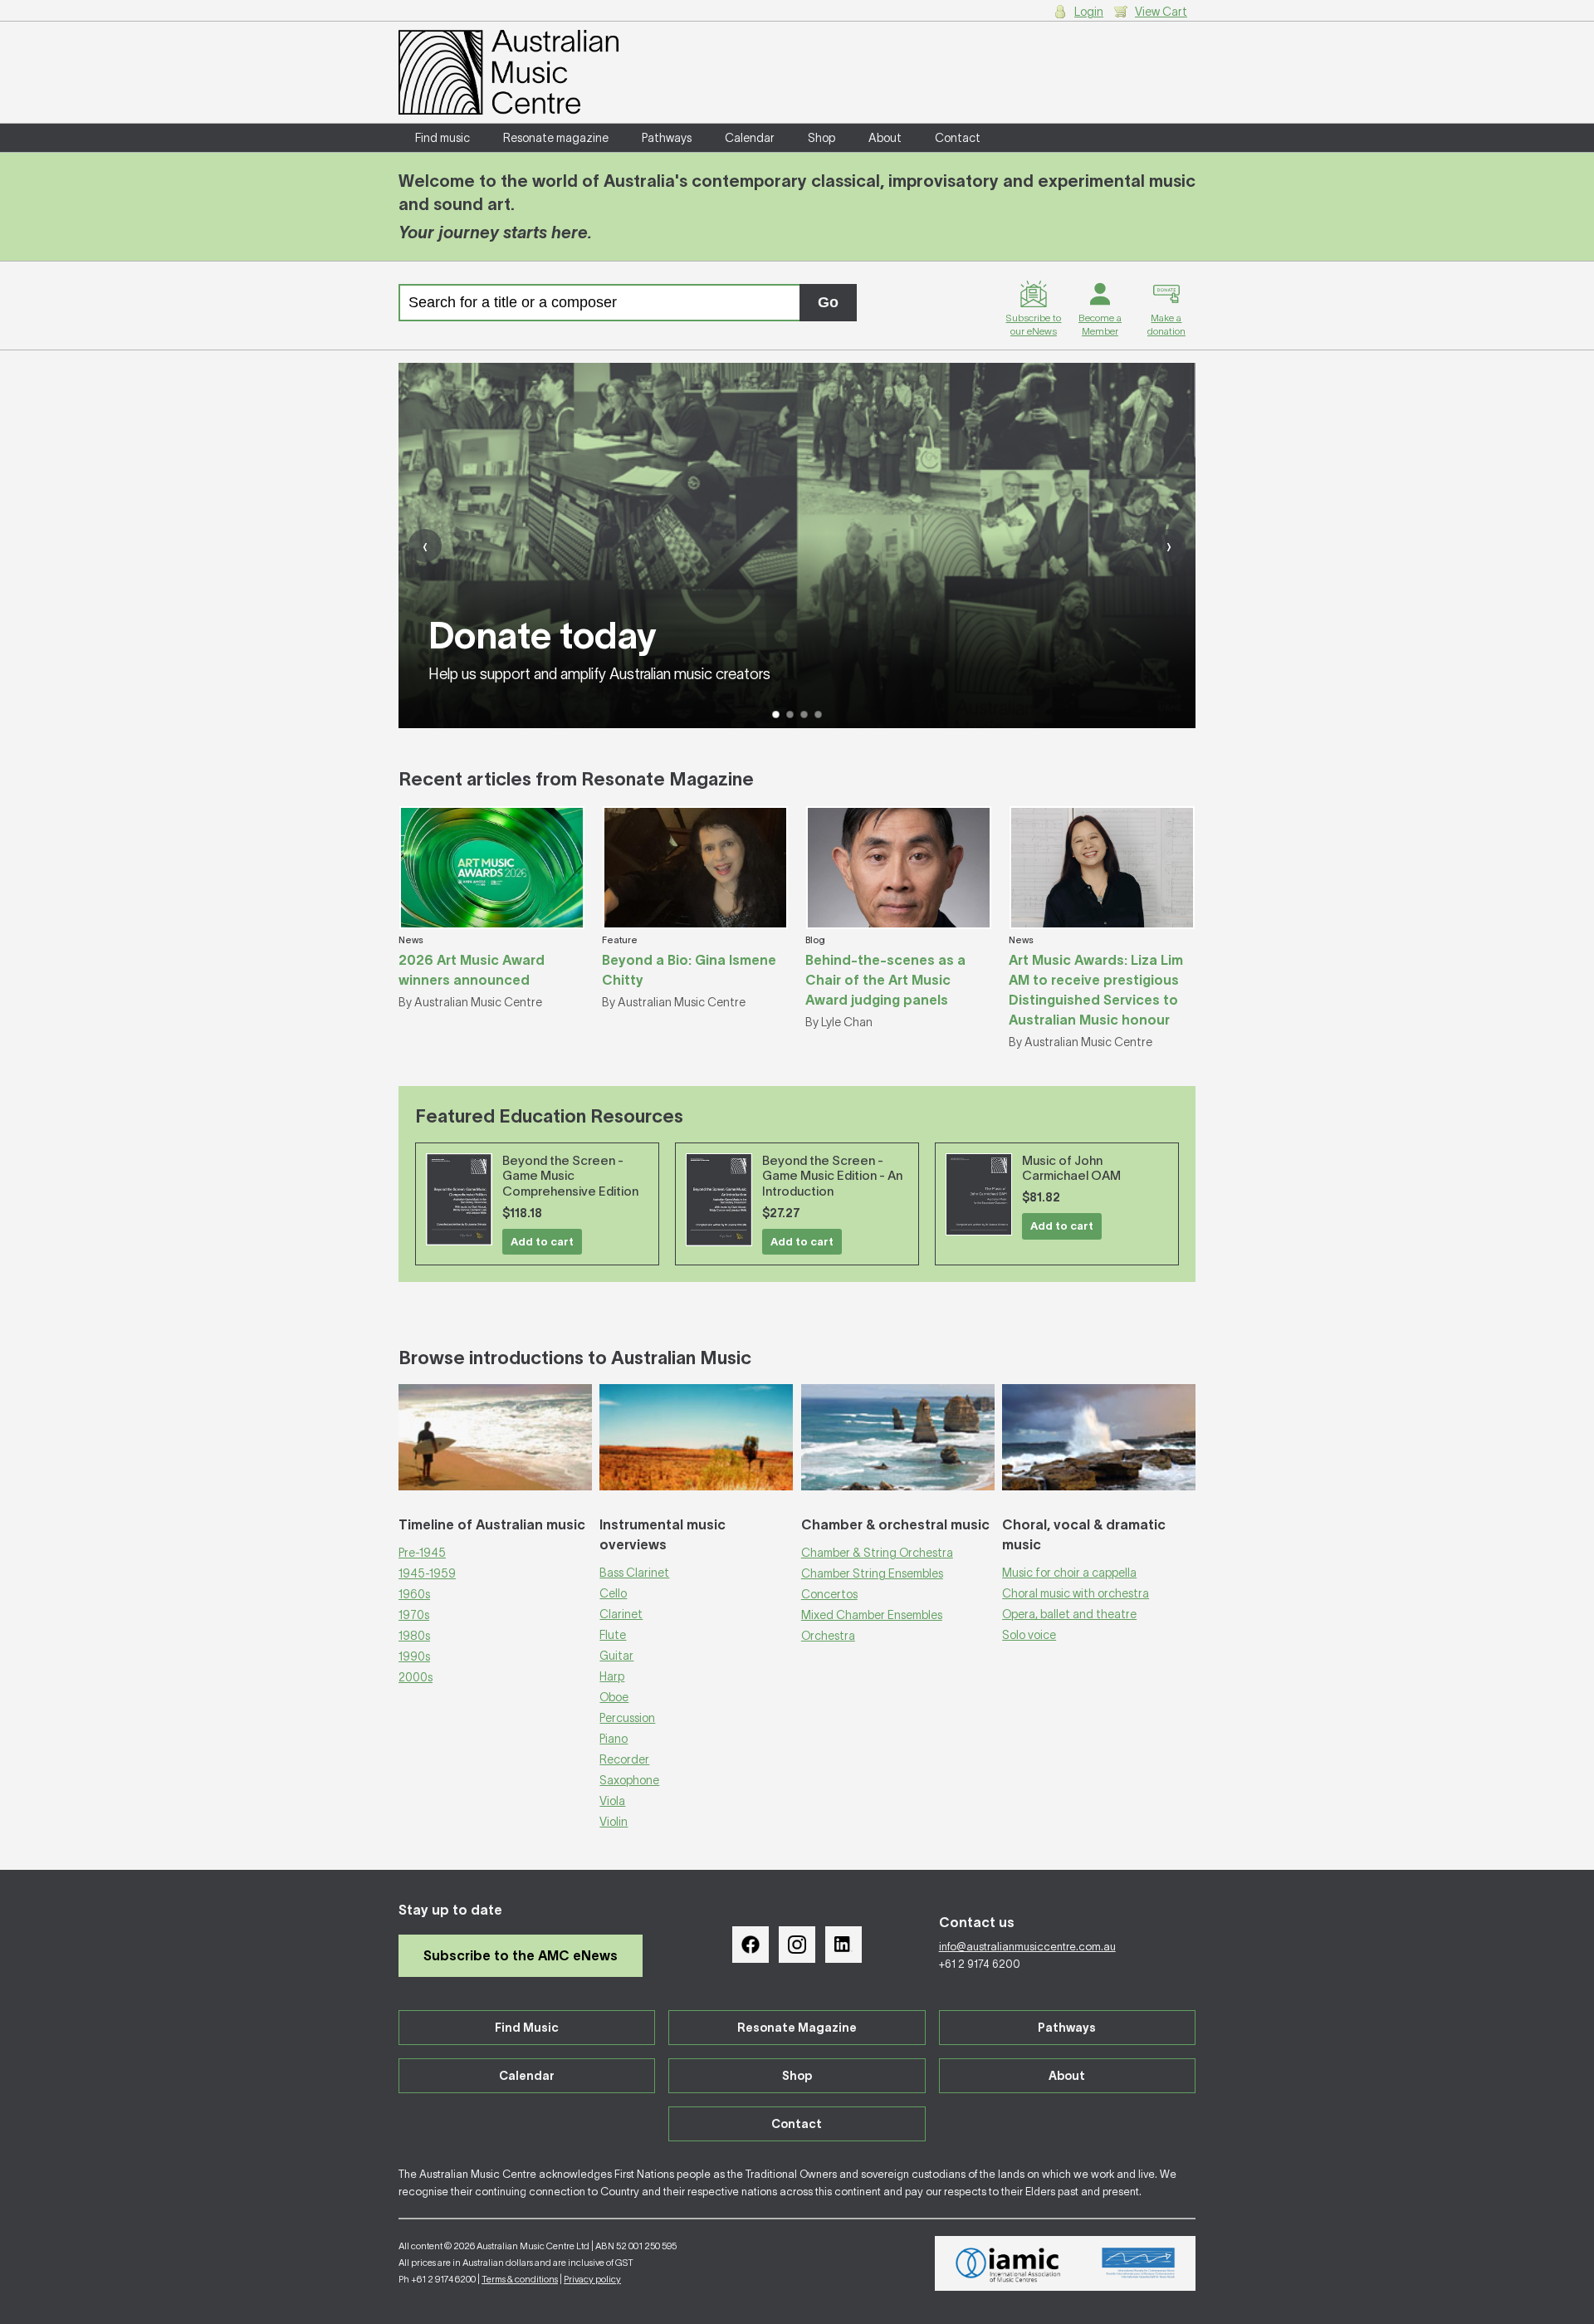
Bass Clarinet (634, 1573)
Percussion (627, 1718)
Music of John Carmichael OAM (1071, 1168)
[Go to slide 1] (776, 714)
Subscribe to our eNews (1033, 324)
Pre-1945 (422, 1553)
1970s (414, 1615)
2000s (416, 1677)
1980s (414, 1636)
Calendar (750, 138)
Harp (612, 1676)
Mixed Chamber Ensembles (872, 1615)
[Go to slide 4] (818, 714)
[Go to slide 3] (804, 714)
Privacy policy (592, 2279)
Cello (613, 1593)
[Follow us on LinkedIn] (843, 1945)
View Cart (1161, 12)
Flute (613, 1635)
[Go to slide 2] (790, 714)
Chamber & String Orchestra (877, 1553)
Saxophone (629, 1780)
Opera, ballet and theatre (1069, 1614)
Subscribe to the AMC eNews (521, 1955)
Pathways (667, 138)
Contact (958, 138)
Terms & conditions (520, 2279)
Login (1089, 12)
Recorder (624, 1759)
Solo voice (1029, 1635)
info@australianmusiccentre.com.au (1027, 1947)
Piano (614, 1739)
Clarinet (621, 1614)
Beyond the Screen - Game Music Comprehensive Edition (570, 1176)
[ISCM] (1139, 2263)
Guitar (616, 1656)
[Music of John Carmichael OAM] (979, 1195)
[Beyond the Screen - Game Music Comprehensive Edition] (459, 1199)
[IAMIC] (1008, 2263)
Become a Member (1100, 324)
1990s (414, 1656)
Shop (821, 138)
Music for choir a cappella (1069, 1573)
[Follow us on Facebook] (751, 1945)
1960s (414, 1594)
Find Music (527, 2028)
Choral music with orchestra (1076, 1593)
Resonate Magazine (797, 2028)
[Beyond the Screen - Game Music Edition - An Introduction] (719, 1200)
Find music (443, 138)
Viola (612, 1801)
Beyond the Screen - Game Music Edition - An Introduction (832, 1176)
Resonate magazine (556, 138)
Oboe (614, 1697)
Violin (614, 1822)
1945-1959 (427, 1573)
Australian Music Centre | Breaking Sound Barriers (509, 72)
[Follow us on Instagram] (797, 1945)
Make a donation (1166, 324)
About (885, 138)
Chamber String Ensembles (872, 1573)
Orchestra (828, 1636)
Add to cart (542, 1242)
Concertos (829, 1594)
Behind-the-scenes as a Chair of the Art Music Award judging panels (885, 980)
